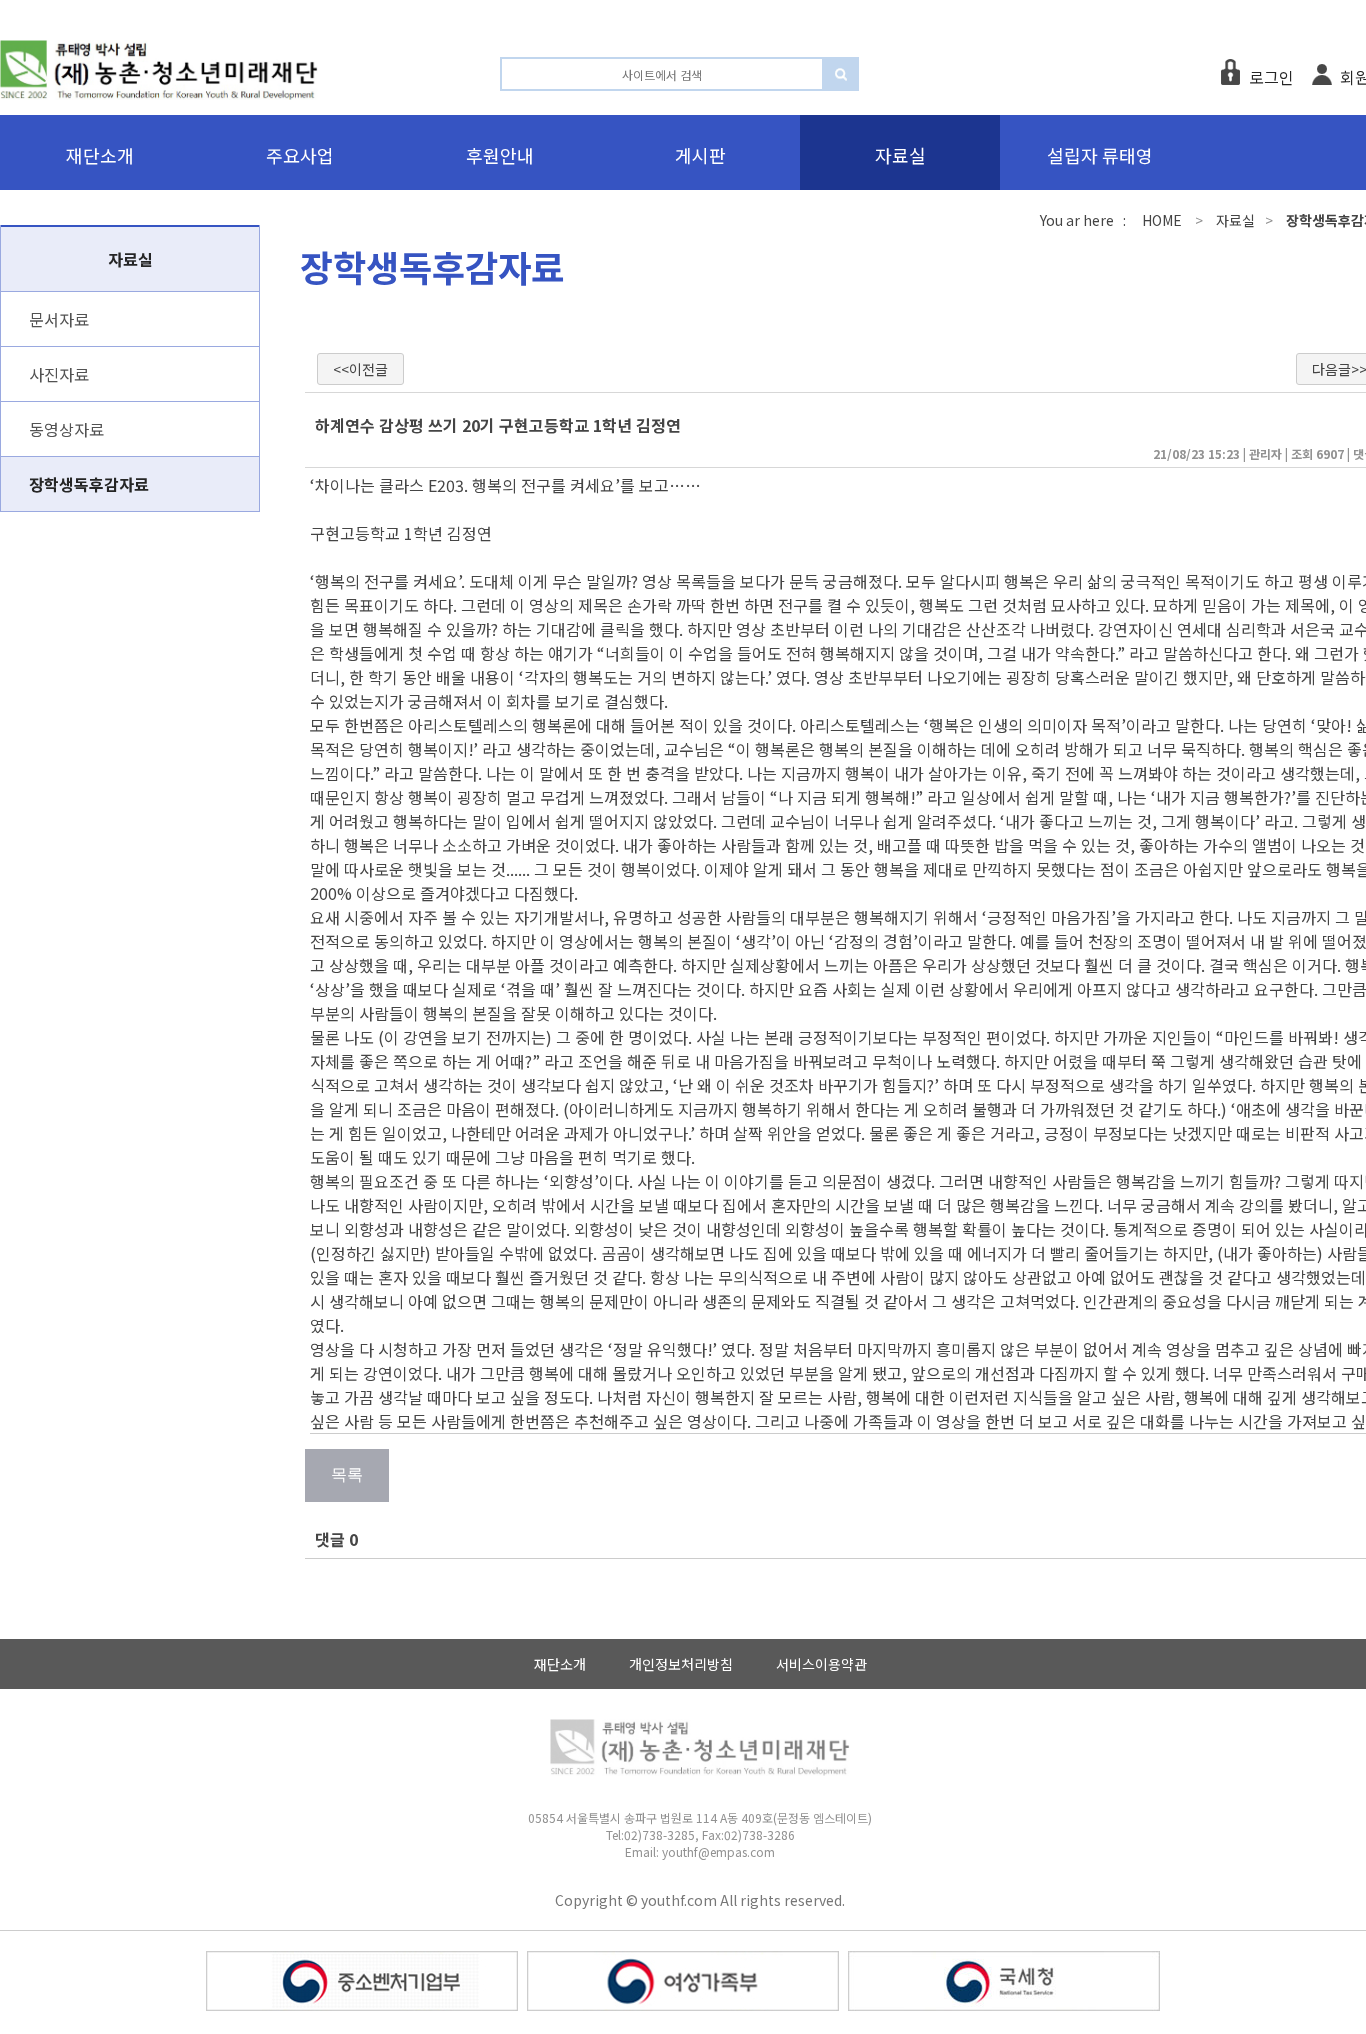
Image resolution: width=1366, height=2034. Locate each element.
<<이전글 (360, 369)
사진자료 (59, 374)
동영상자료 (66, 429)
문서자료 (59, 319)
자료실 (1235, 220)
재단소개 (560, 1664)
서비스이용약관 (821, 1664)
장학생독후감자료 (89, 484)
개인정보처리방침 (681, 1664)
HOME (1162, 220)
